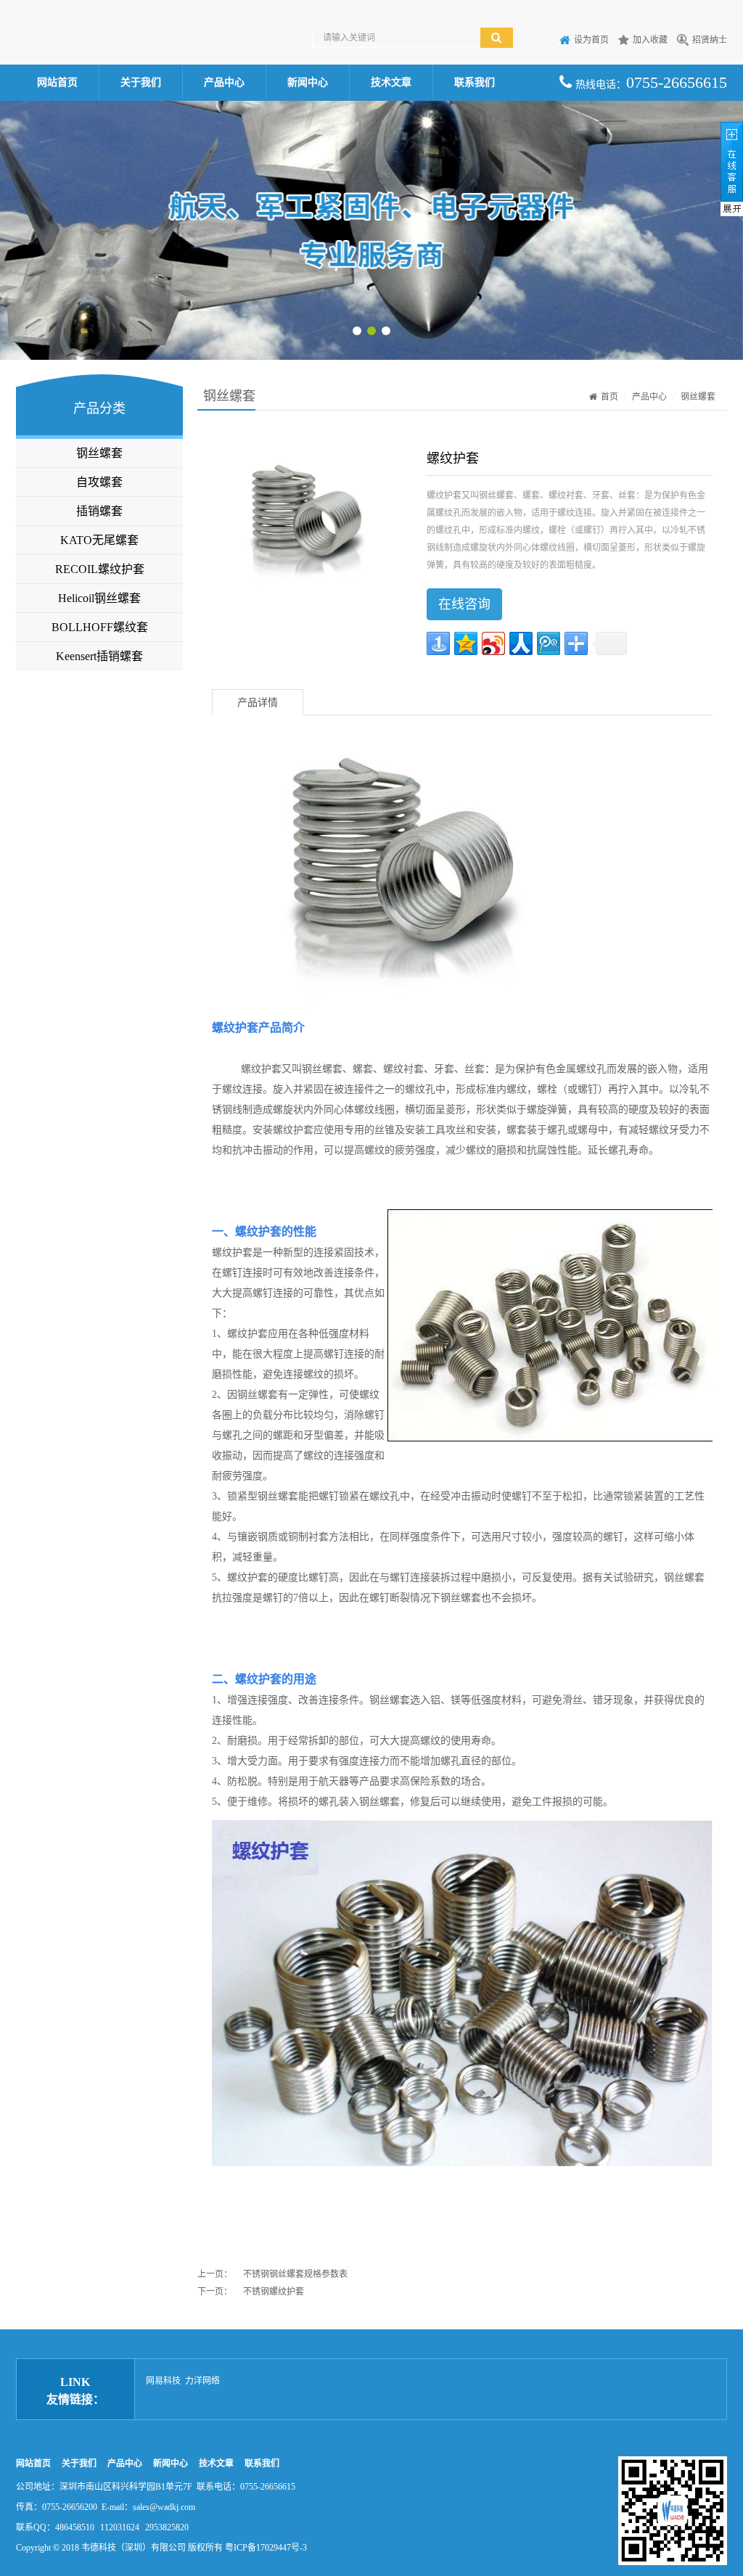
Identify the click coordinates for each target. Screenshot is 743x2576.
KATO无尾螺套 (99, 540)
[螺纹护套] (302, 522)
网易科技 (163, 2381)
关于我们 (141, 82)
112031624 (120, 2527)
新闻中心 (308, 82)
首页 (609, 397)
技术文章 (391, 82)
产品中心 (224, 82)
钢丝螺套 (99, 453)
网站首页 (57, 82)
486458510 (75, 2527)
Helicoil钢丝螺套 (99, 598)
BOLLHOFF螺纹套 (100, 627)
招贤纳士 (710, 40)
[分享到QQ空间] (466, 643)
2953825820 (167, 2527)
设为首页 (591, 40)
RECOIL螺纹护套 (100, 569)
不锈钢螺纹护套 (274, 2292)
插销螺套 (99, 511)
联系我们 (475, 82)
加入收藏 (650, 40)
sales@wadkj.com (164, 2507)
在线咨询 (464, 604)
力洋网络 (202, 2381)
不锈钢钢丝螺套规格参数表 (295, 2274)
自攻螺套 (99, 482)
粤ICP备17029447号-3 (266, 2548)
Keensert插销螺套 (99, 656)
